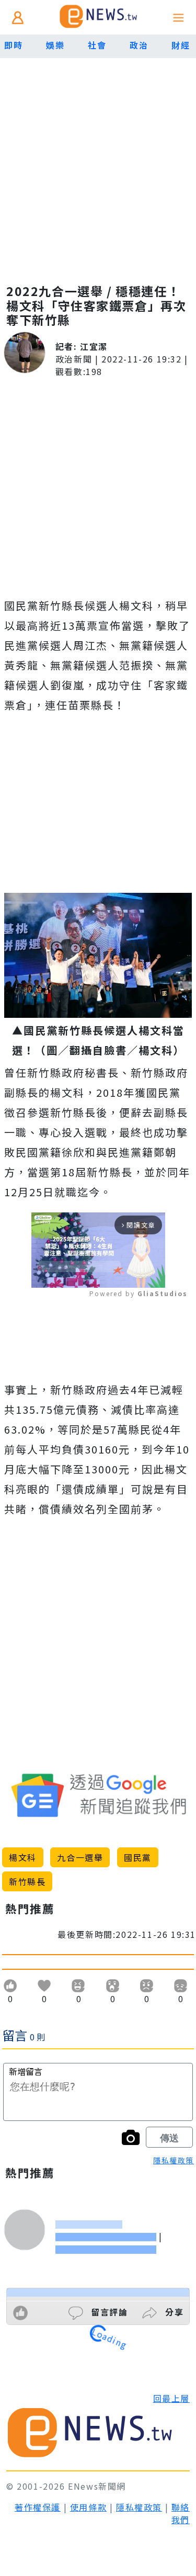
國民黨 (138, 1857)
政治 (139, 45)
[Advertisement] (98, 161)
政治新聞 (74, 359)
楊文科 (23, 1857)
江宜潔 (94, 346)
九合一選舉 (80, 1857)
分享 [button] (173, 2312)
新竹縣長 (27, 1881)
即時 (13, 45)
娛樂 (55, 45)
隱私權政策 (174, 2160)
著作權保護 (38, 2507)
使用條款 (88, 2507)
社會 (97, 45)
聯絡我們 (181, 2513)
